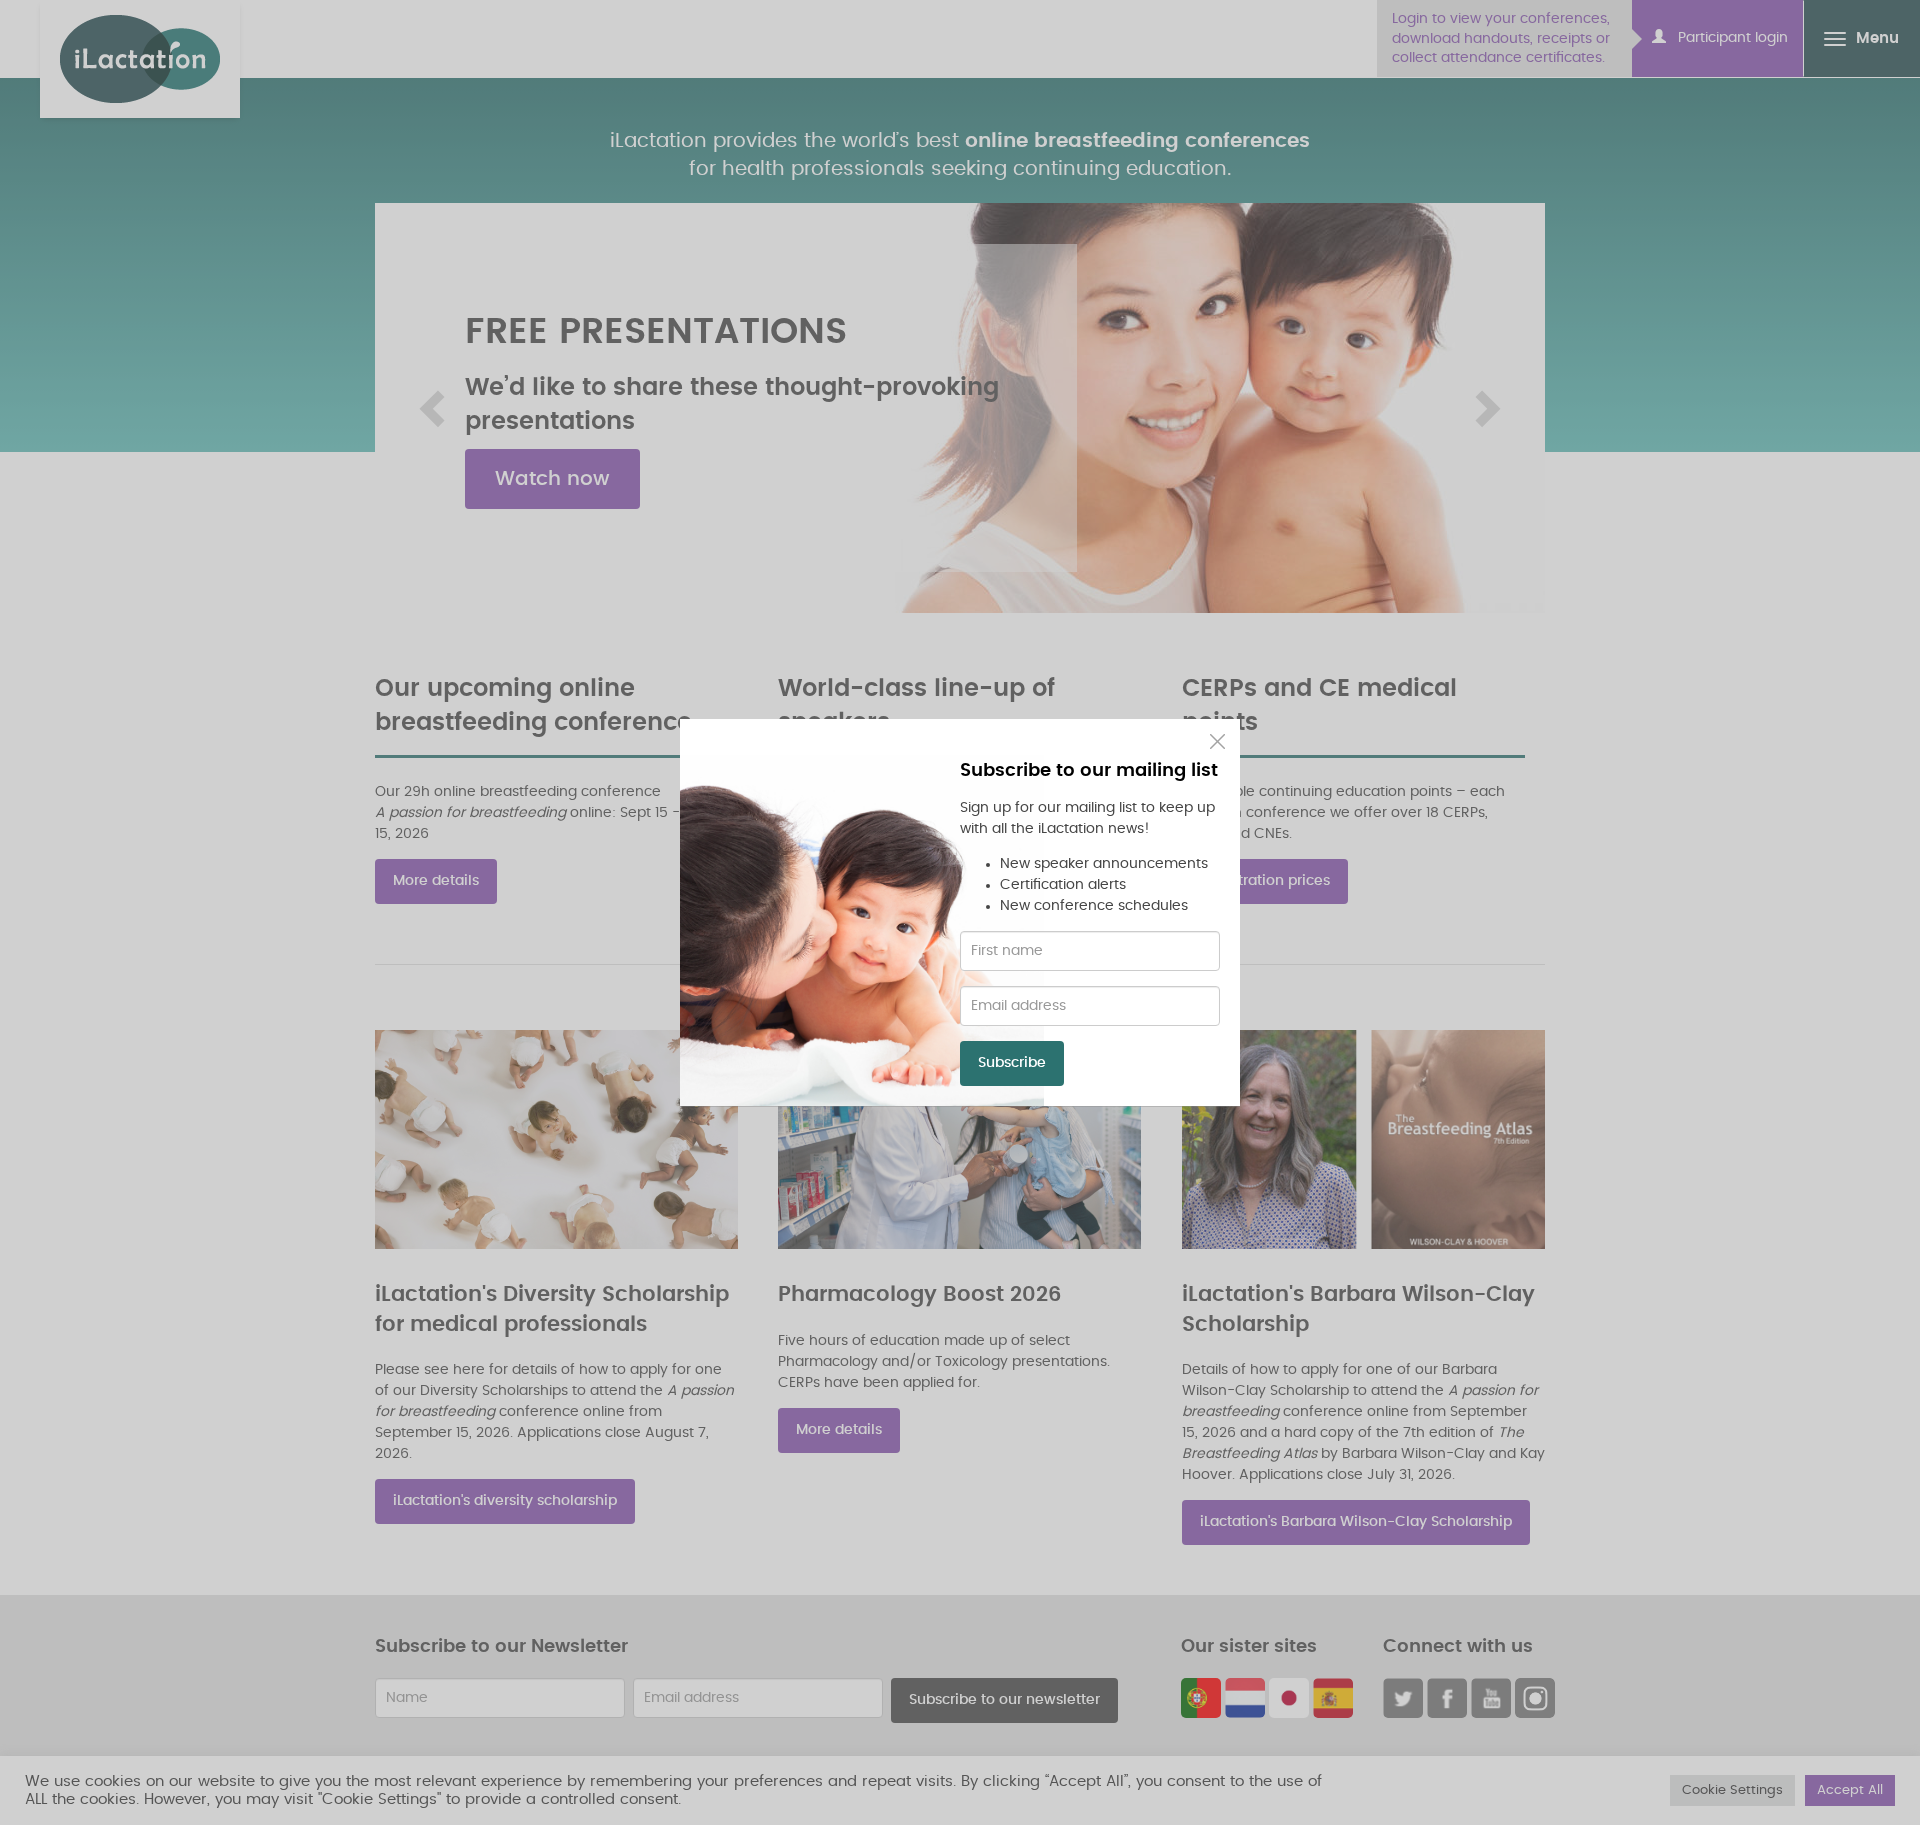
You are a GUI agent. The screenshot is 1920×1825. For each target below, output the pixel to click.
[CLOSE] (1217, 741)
